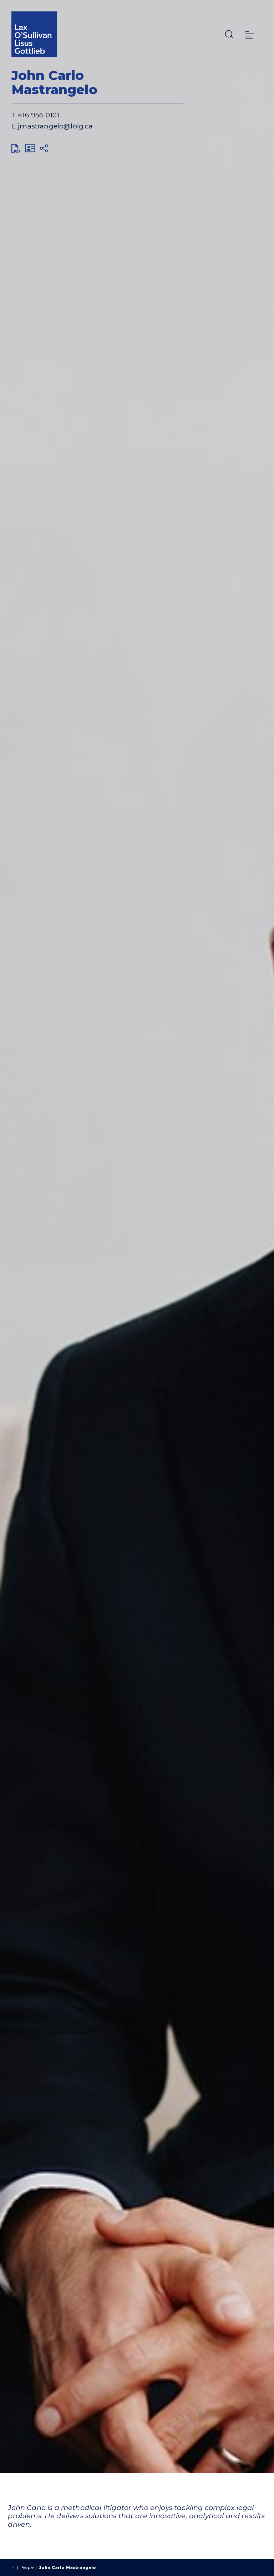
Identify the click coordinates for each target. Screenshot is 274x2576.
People (27, 2567)
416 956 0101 (38, 115)
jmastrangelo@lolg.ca (55, 126)
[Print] (16, 148)
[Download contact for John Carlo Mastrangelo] (30, 148)
